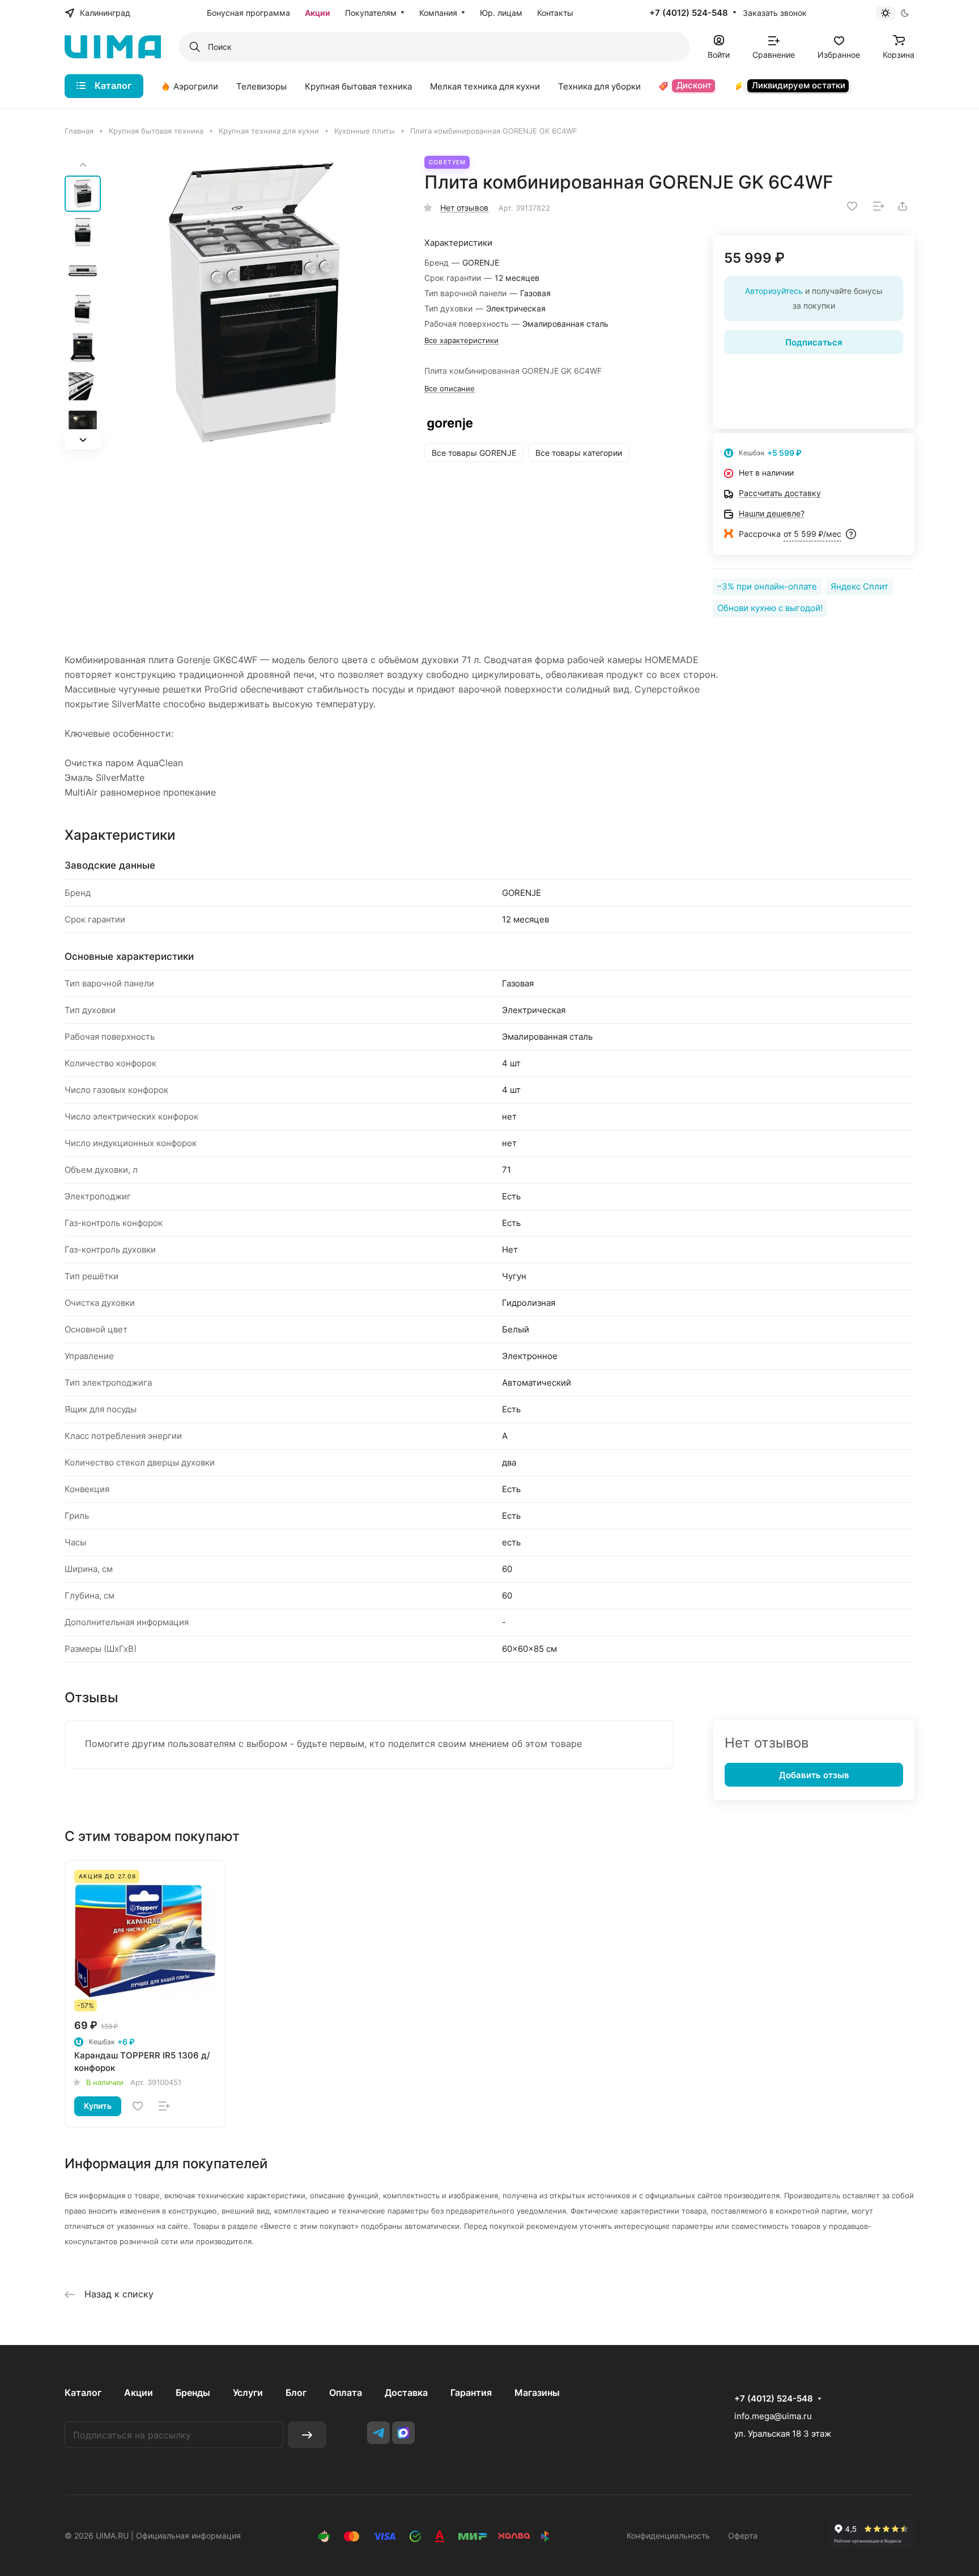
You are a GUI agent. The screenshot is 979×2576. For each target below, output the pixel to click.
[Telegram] (378, 2433)
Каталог (83, 2393)
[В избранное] (852, 206)
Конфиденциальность (668, 2536)
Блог (296, 2393)
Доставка (406, 2393)
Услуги (248, 2393)
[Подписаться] (307, 2435)
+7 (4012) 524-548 (689, 13)
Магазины (537, 2393)
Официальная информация (188, 2536)
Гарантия (471, 2393)
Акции (139, 2393)
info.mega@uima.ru (773, 2416)
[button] (83, 440)
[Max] (403, 2433)
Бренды (193, 2393)
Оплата (346, 2393)
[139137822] (254, 302)
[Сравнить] (879, 206)
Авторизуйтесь (774, 291)
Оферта (743, 2536)
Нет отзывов (464, 208)
